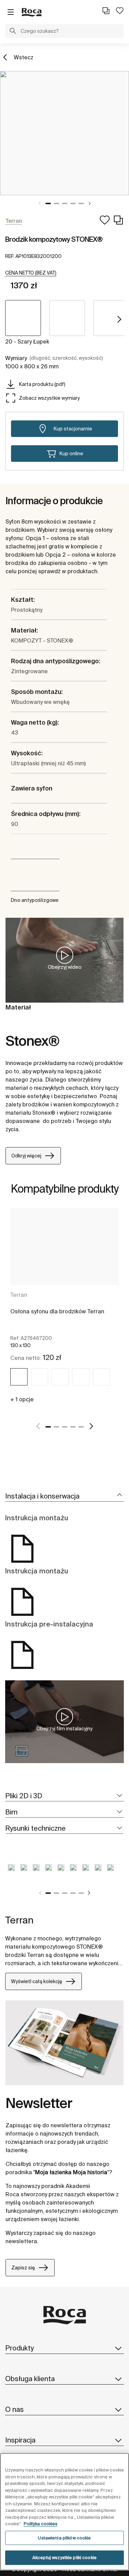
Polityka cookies (41, 2524)
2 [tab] (56, 203)
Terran (19, 1295)
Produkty (19, 2348)
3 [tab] (65, 203)
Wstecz (24, 57)
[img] (19, 1377)
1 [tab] (48, 203)
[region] (64, 2512)
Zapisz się (23, 2268)
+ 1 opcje (22, 1399)
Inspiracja (20, 2440)
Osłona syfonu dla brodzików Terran (57, 1311)
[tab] (64, 1496)
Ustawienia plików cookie (64, 2538)
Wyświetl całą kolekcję (37, 1981)
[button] (13, 32)
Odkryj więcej (26, 1156)
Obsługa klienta (30, 2379)
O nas (14, 2409)
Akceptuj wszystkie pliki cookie (64, 2558)
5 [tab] (81, 203)
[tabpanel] (64, 133)
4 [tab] (73, 203)
